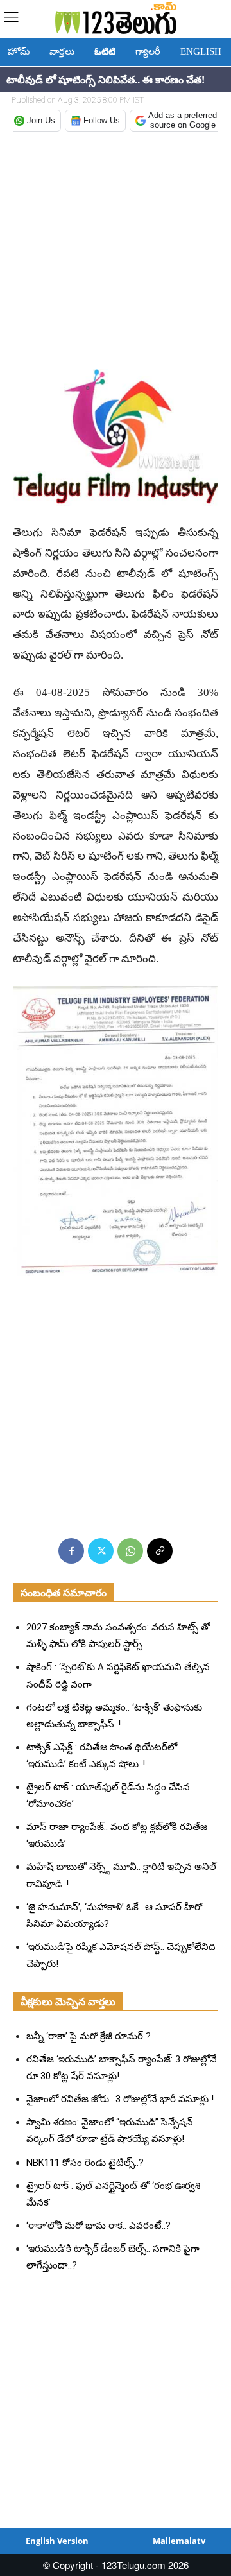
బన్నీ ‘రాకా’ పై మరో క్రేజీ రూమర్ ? (89, 2036)
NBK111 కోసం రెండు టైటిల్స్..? (85, 2163)
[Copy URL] (160, 1551)
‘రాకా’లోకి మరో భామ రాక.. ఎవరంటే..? (98, 2226)
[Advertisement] (116, 252)
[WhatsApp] (130, 1551)
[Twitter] (101, 1551)
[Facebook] (71, 1551)
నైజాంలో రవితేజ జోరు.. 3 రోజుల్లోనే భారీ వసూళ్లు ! (120, 2099)
